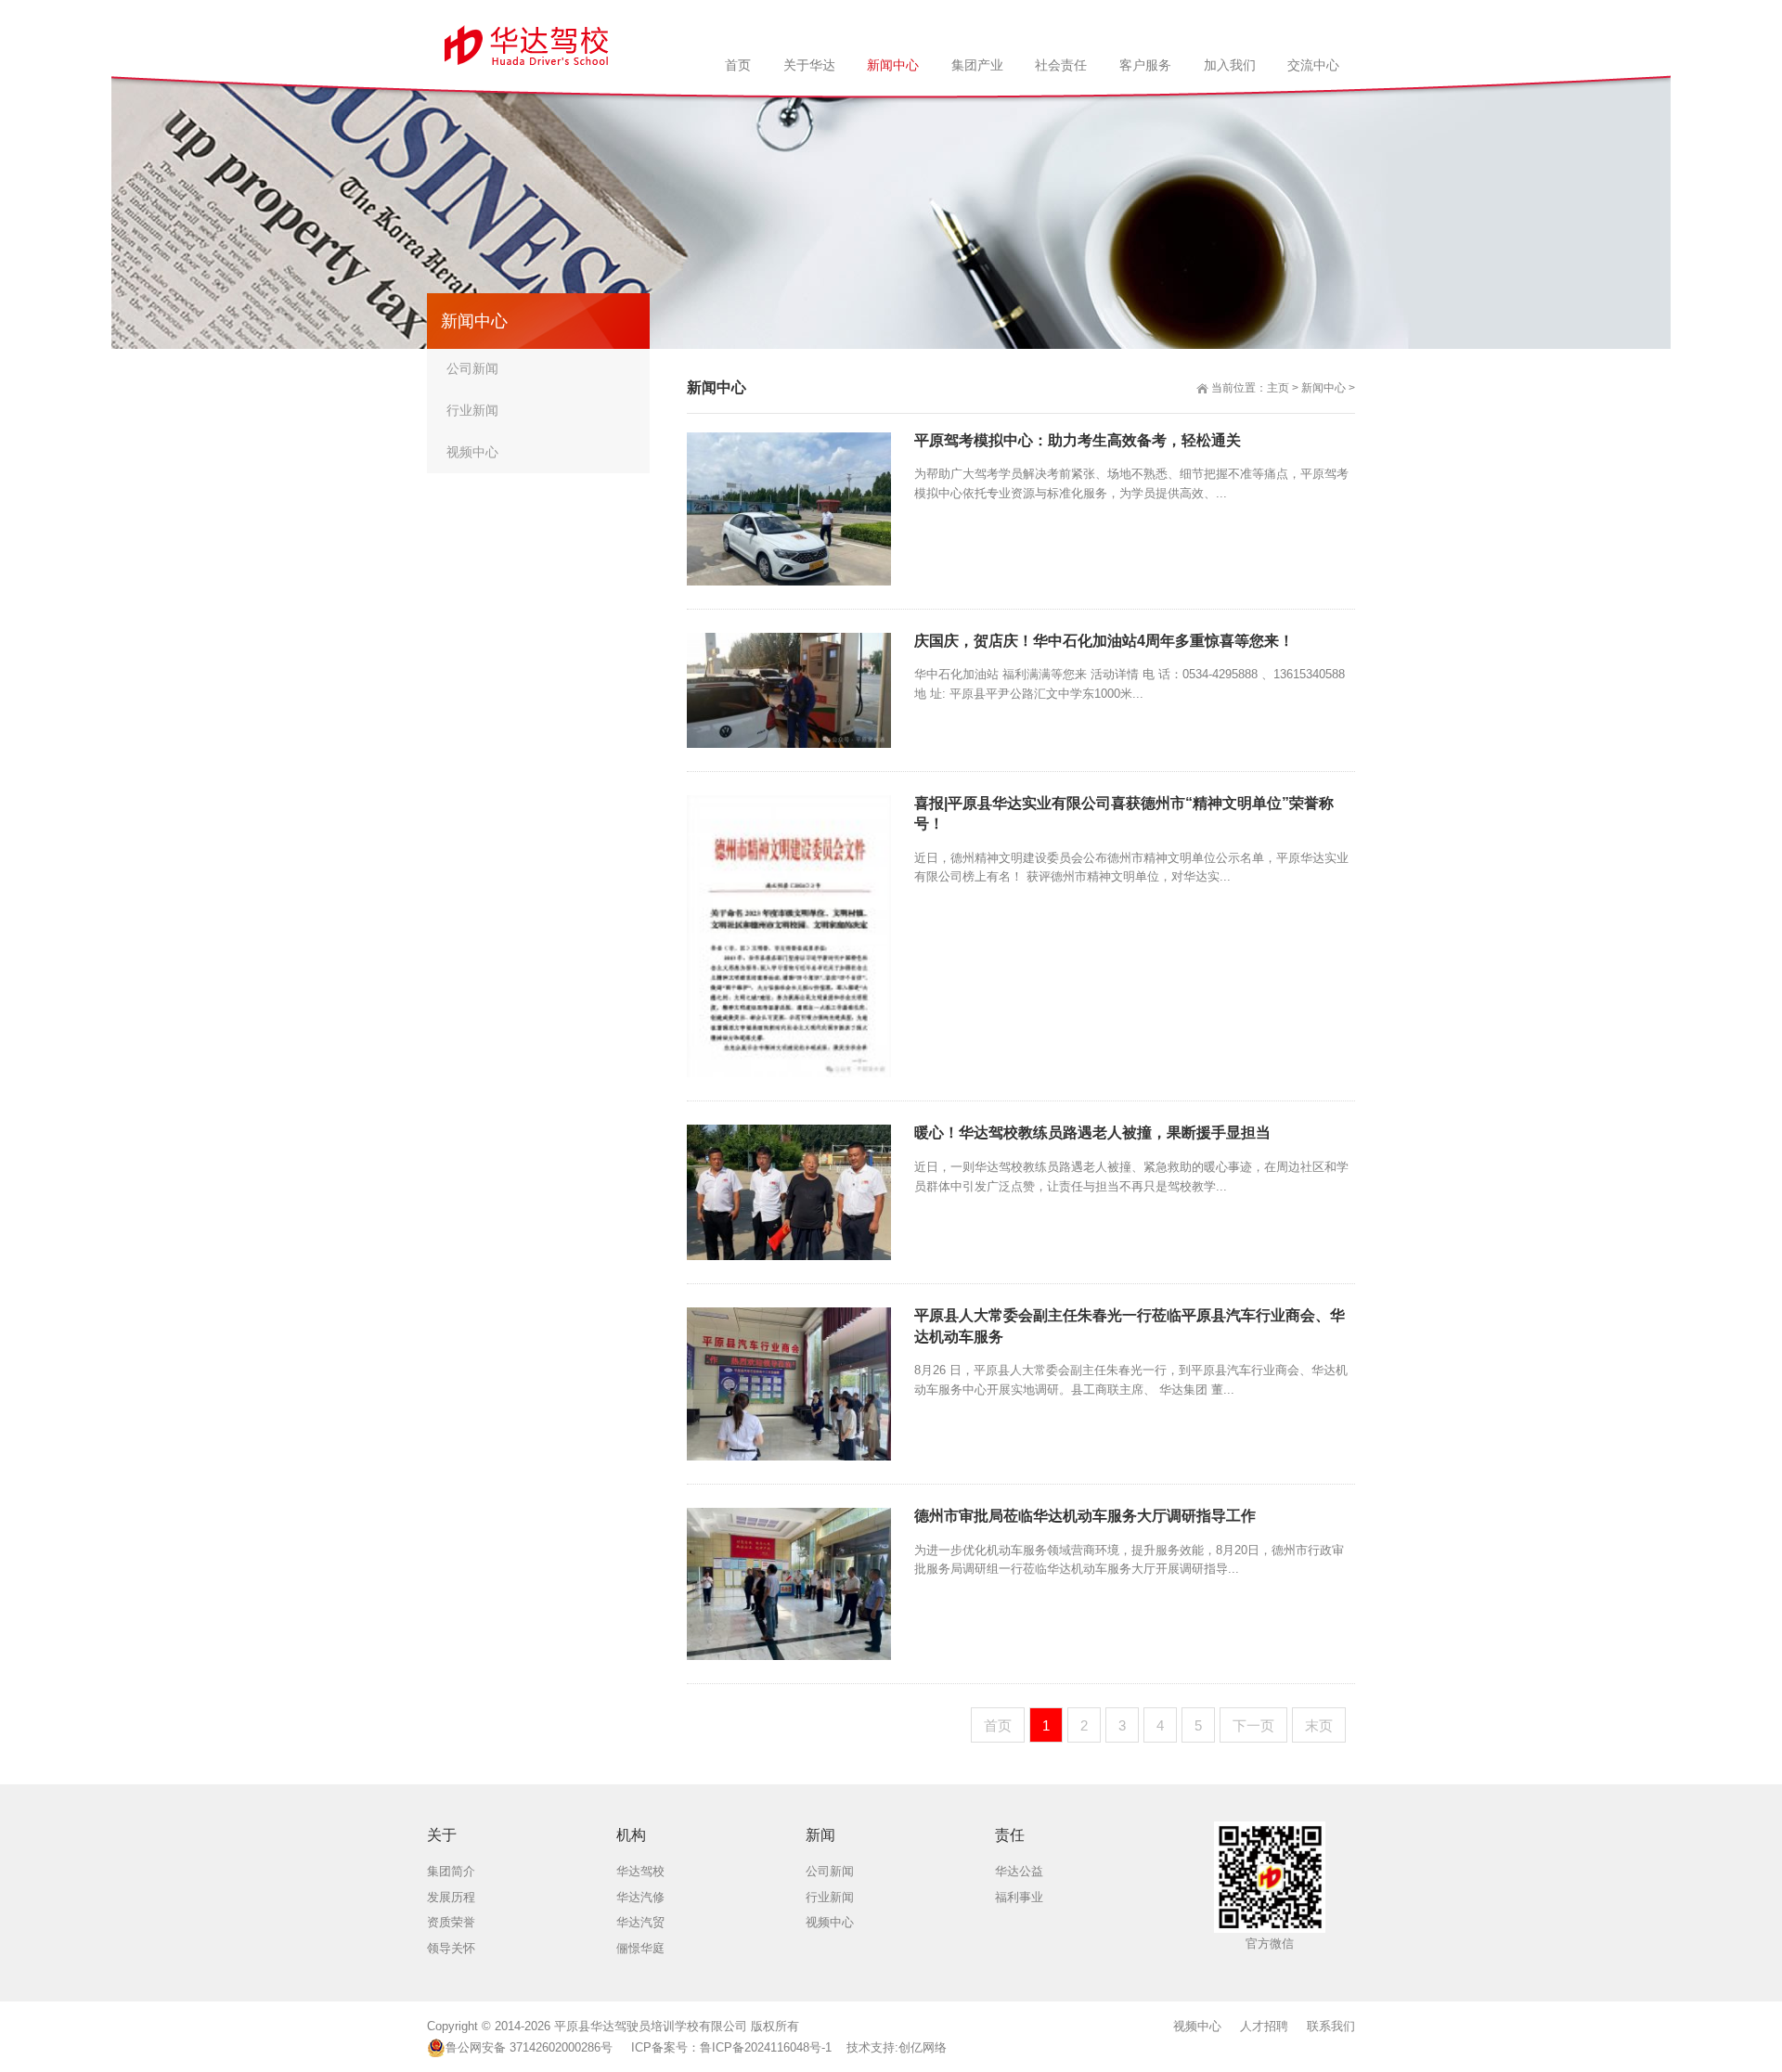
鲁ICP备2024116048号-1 (766, 2047)
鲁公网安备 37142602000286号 (529, 2047)
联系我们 (1331, 2026)
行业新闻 (472, 410)
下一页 (1253, 1725)
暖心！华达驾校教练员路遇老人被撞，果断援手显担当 (1092, 1133)
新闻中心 (1324, 388)
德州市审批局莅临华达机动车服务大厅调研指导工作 (1085, 1516)
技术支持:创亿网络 (897, 2047)
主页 (1278, 388)
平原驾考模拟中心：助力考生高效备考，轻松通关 (1078, 440)
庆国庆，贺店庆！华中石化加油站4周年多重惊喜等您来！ (1104, 641)
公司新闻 (472, 368)
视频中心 (472, 452)
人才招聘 (1264, 2026)
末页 (1319, 1725)
